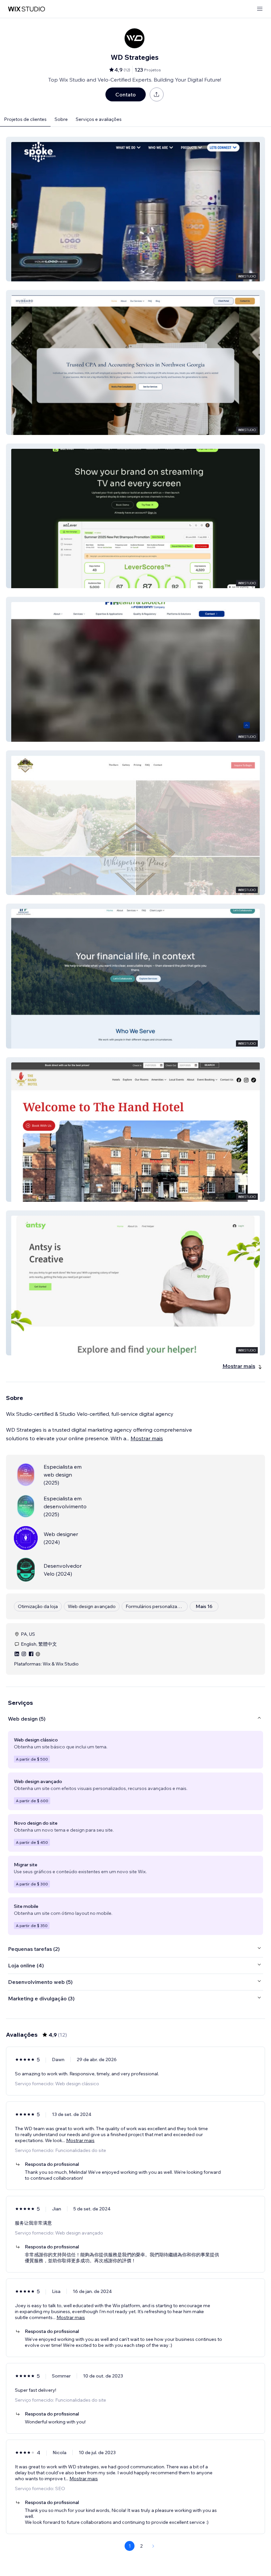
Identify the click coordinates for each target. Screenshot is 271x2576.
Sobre (61, 119)
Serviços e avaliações (99, 119)
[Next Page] (153, 2546)
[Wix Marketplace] (26, 9)
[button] (135, 209)
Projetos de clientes (25, 119)
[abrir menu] (260, 9)
